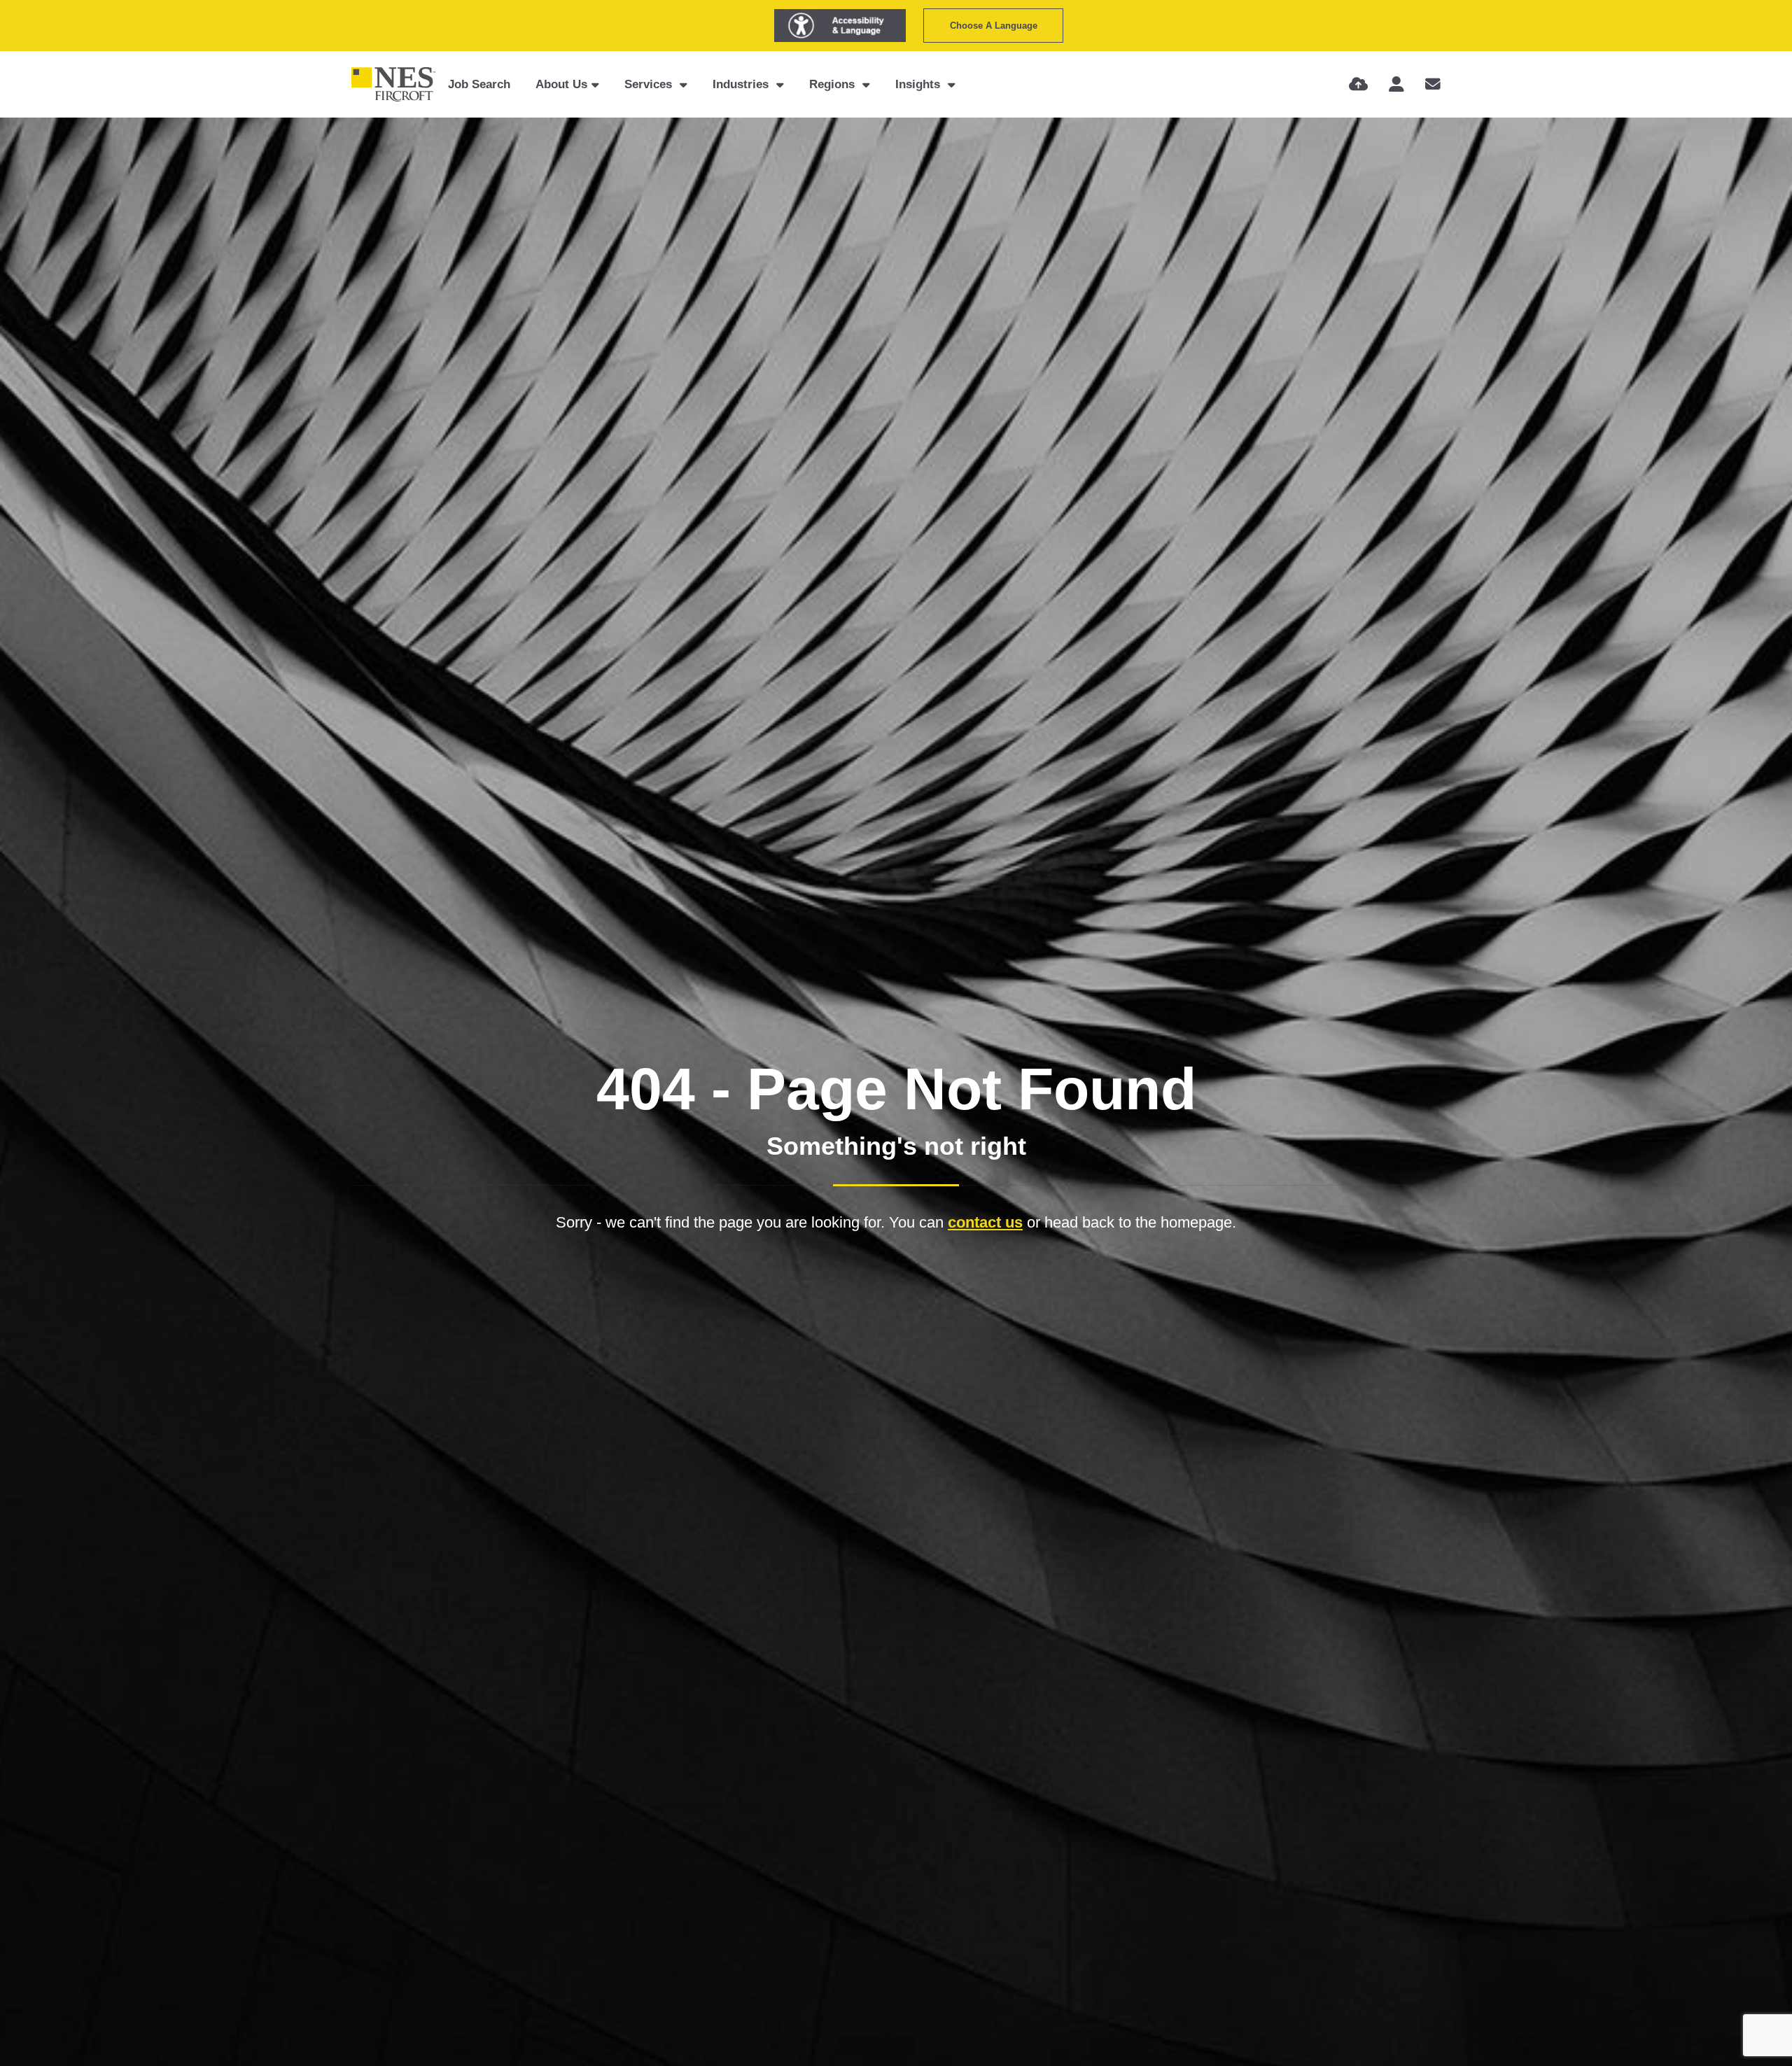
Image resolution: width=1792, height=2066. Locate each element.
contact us (985, 1222)
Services (650, 84)
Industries (742, 84)
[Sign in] (1396, 84)
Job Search (479, 84)
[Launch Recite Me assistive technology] (840, 26)
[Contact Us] (1433, 84)
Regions (834, 84)
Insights (919, 84)
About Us (561, 84)
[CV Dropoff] (1358, 84)
